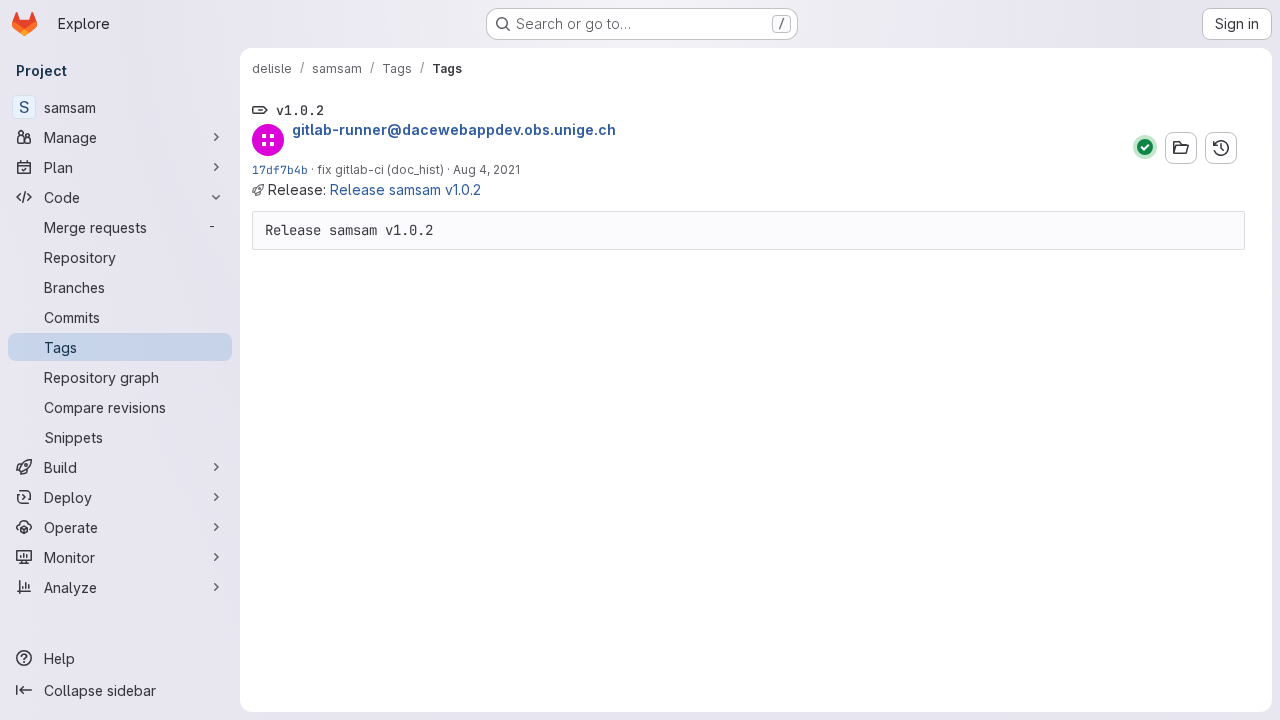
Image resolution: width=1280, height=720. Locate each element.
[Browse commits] (1221, 148)
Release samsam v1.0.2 (405, 189)
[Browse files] (1181, 148)
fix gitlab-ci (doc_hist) (380, 169)
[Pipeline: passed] (1145, 147)
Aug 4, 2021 (486, 169)
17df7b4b (280, 169)
